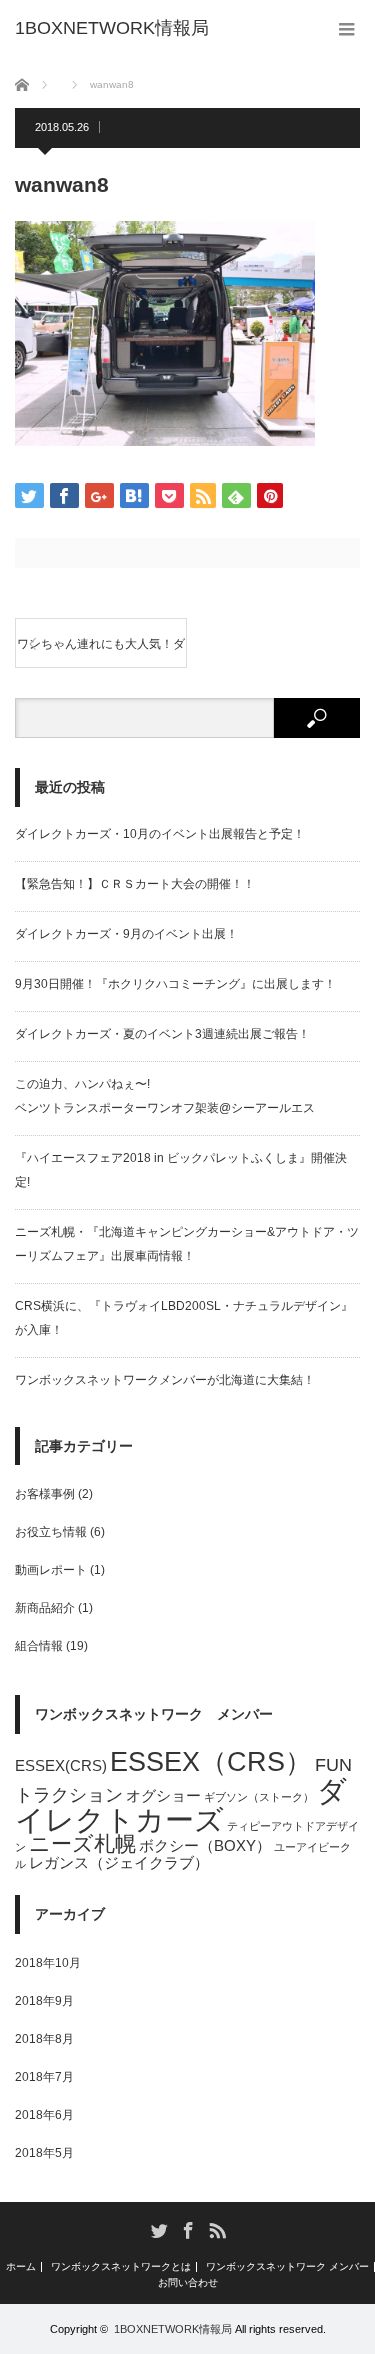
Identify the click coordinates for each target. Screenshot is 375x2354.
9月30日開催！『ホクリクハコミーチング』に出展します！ (175, 984)
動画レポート (51, 1570)
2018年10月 (48, 1963)
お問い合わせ (188, 2283)
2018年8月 (44, 2039)
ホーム (21, 2267)
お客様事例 (45, 1494)
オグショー (163, 1795)
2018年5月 (44, 2153)
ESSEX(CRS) (61, 1765)
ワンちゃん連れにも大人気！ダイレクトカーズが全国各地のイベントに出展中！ (101, 652)
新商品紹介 (45, 1608)
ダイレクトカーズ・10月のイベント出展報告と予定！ (160, 834)
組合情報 (39, 1646)
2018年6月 (44, 2115)
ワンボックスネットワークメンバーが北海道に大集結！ (165, 1380)
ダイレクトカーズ (181, 1805)
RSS (216, 2229)
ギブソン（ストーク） (259, 1797)
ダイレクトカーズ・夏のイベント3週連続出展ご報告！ (162, 1034)
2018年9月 (44, 2001)
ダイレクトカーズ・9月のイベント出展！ (126, 934)
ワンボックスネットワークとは (121, 2267)
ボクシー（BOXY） (205, 1845)
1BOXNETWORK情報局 (173, 2329)
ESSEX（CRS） (211, 1762)
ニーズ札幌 (82, 1843)
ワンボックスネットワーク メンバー (287, 2267)
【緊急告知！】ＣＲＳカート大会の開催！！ (135, 884)
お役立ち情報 (51, 1532)
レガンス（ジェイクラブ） (119, 1862)
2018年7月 (44, 2077)
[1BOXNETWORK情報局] (112, 28)
